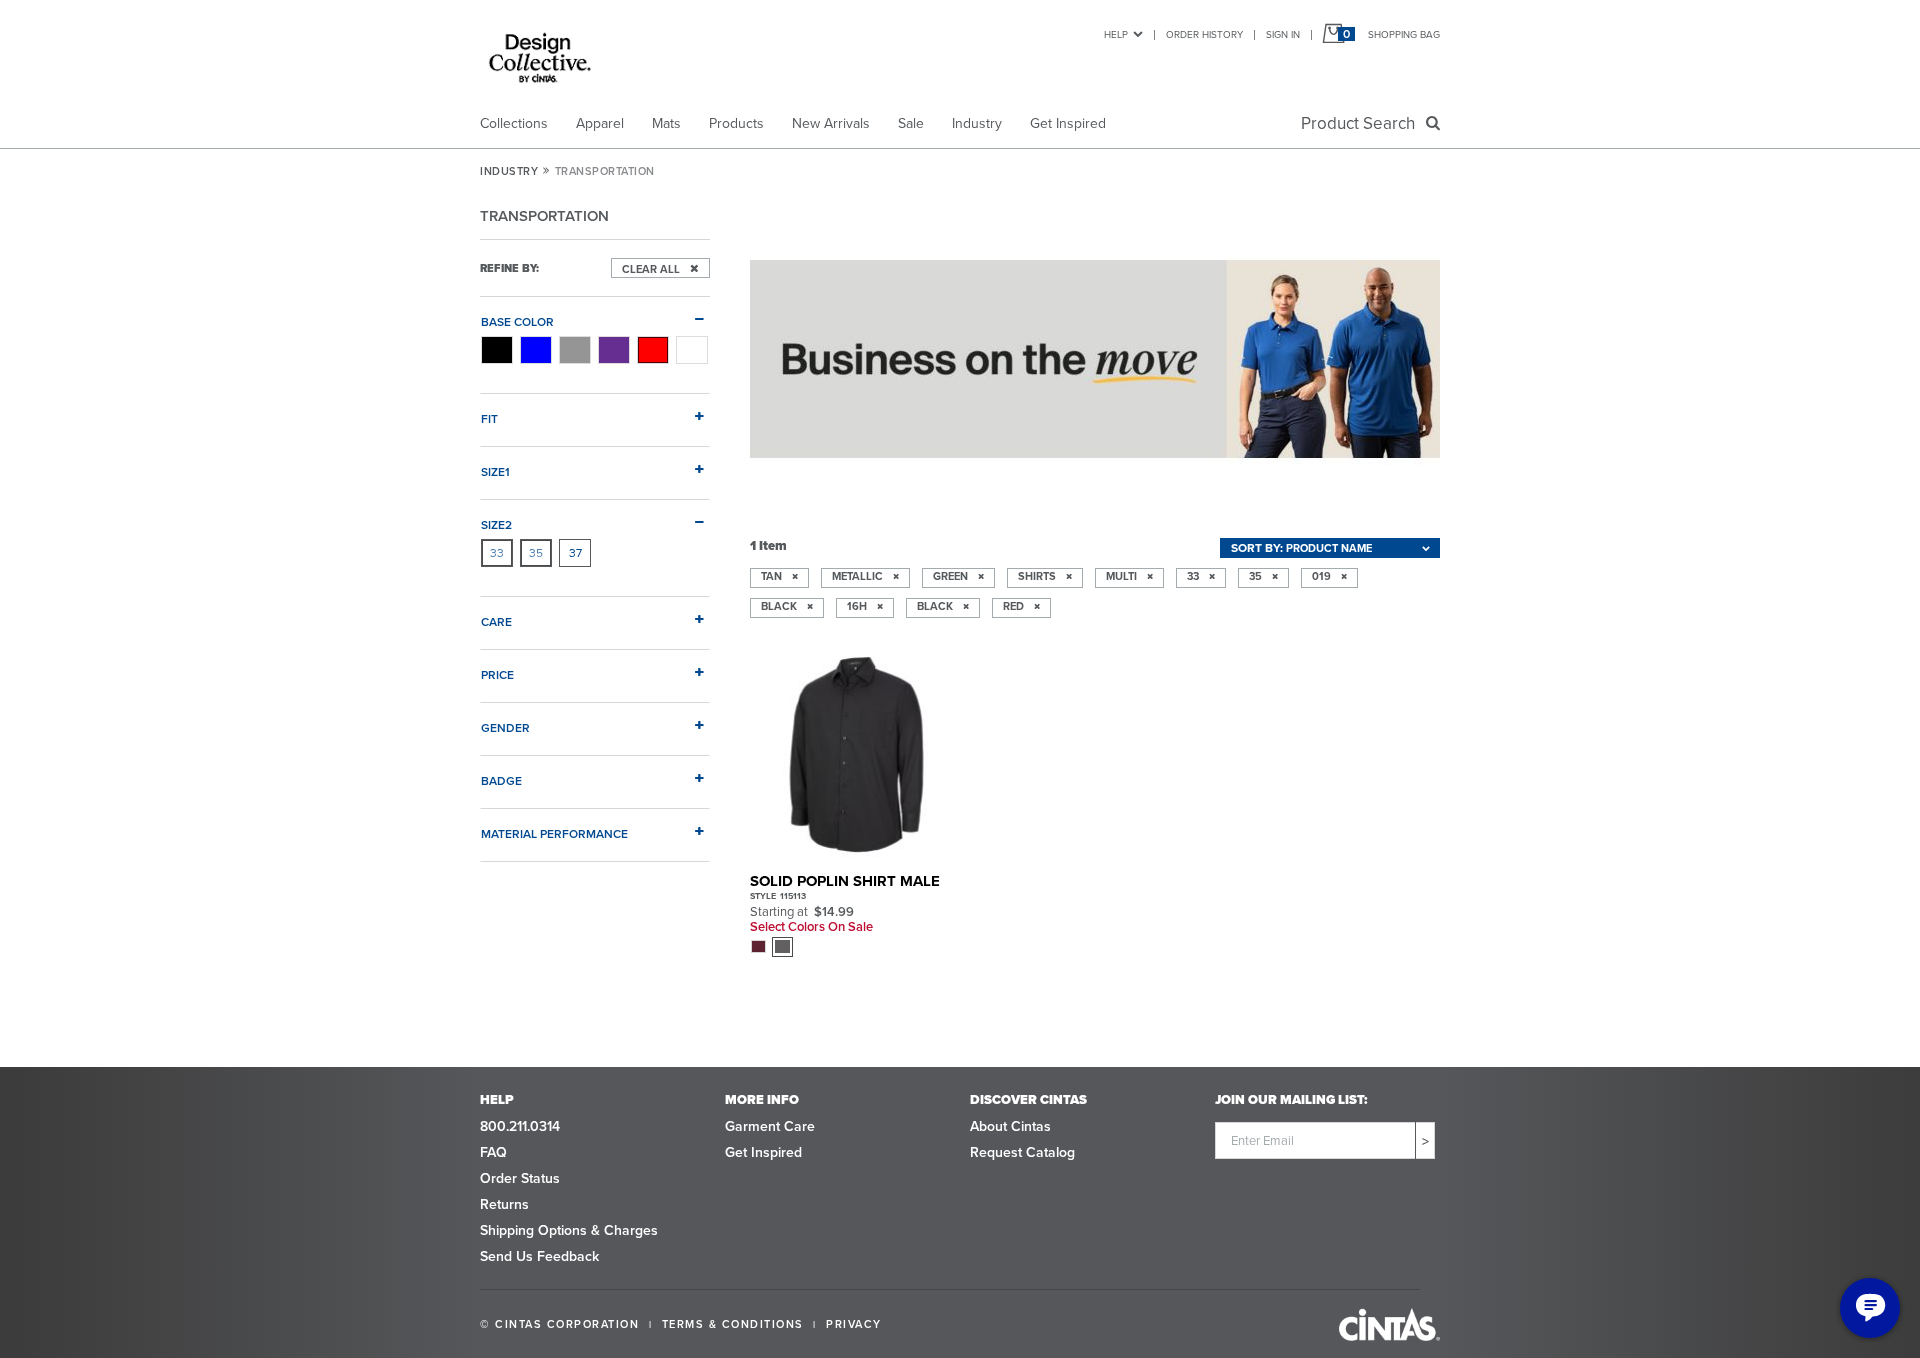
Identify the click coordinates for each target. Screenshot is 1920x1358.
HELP (1116, 34)
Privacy (854, 1324)
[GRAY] (575, 350)
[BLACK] (497, 350)
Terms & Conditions (733, 1324)
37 (575, 553)
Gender (505, 727)
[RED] (653, 350)
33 (497, 553)
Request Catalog (1022, 1152)
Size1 (495, 471)
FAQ (493, 1152)
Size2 (496, 524)
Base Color (517, 321)
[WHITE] (692, 350)
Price (497, 674)
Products (736, 123)
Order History (1204, 34)
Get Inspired (1068, 123)
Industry (977, 123)
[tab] (595, 314)
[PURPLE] (614, 350)
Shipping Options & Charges (569, 1230)
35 (536, 553)
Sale (911, 123)
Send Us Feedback (539, 1256)
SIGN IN (1283, 34)
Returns (504, 1204)
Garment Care (770, 1126)
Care (496, 621)
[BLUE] (536, 350)
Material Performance (554, 833)
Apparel (600, 123)
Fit (489, 418)
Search (1362, 123)
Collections (514, 123)
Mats (666, 123)
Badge (501, 780)
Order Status (520, 1178)
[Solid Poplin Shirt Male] (856, 754)
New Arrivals (831, 123)
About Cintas (1010, 1126)
